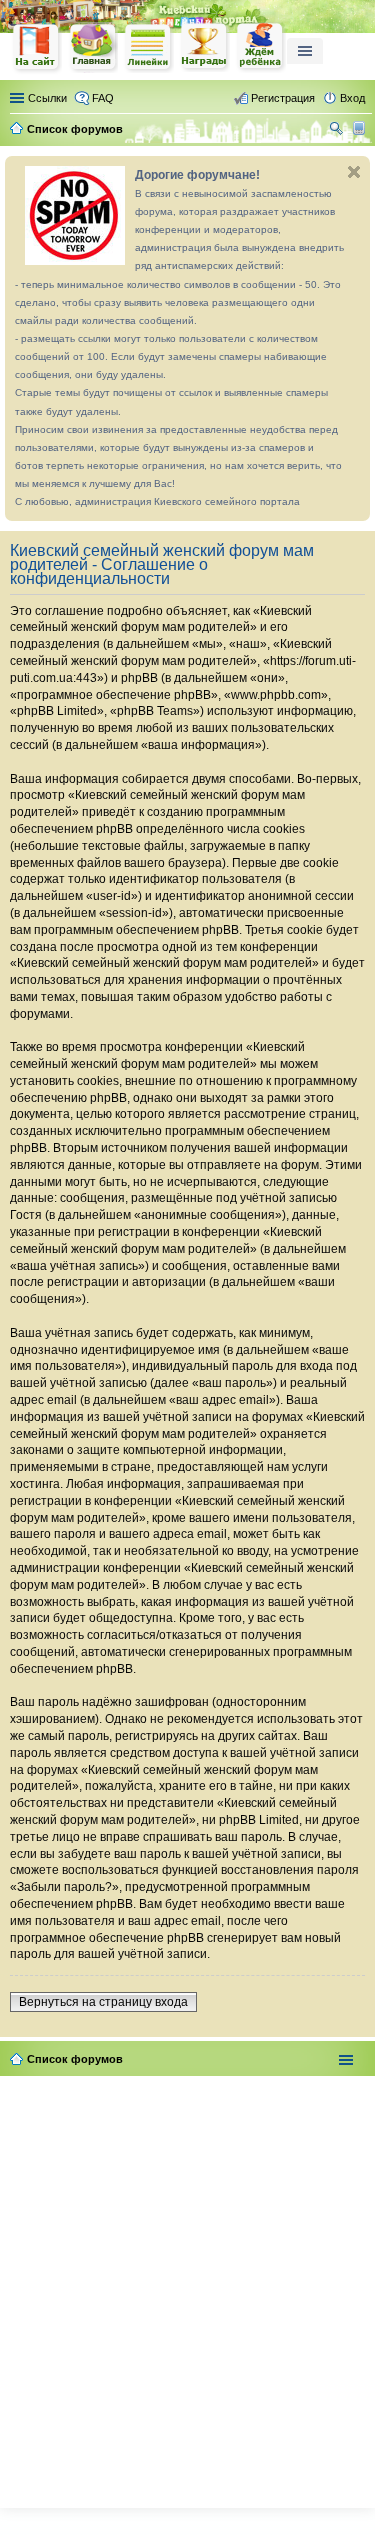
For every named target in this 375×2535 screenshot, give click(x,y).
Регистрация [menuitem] (283, 98)
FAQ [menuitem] (103, 98)
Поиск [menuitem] (338, 131)
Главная (93, 47)
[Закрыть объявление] (354, 172)
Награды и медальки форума (205, 47)
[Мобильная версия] (361, 129)
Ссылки (47, 98)
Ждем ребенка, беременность (261, 47)
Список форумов (75, 2059)
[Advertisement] (187, 2287)
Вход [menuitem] (352, 98)
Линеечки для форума (149, 47)
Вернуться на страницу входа (103, 2002)
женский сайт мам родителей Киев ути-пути (37, 49)
